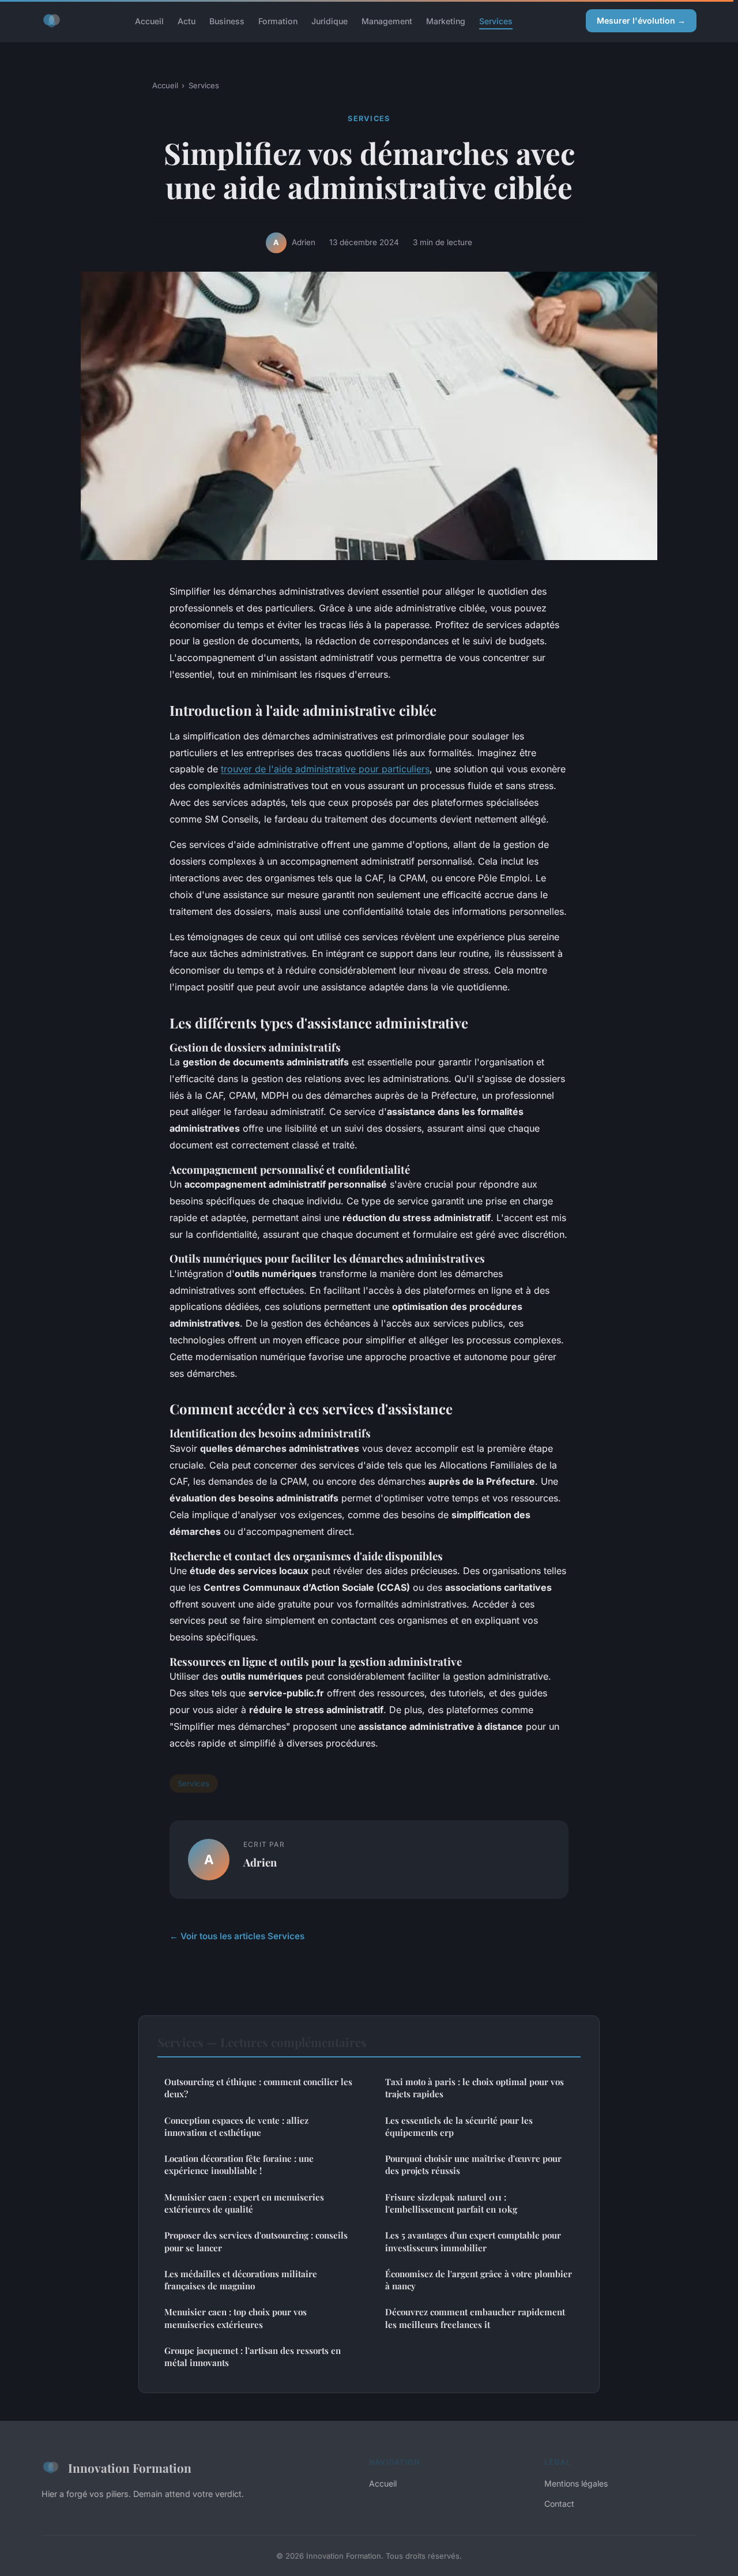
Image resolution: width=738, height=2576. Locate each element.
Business (227, 20)
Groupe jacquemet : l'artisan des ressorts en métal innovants (253, 2357)
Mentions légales (576, 2483)
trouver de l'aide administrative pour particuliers (325, 769)
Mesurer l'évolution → (641, 20)
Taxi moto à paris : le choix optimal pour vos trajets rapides (475, 2088)
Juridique (330, 20)
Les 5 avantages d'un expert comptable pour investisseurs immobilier (473, 2241)
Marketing (446, 20)
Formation (278, 20)
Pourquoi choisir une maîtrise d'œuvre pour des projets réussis (473, 2164)
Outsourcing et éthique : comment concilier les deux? (258, 2088)
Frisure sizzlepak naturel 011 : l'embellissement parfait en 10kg (451, 2203)
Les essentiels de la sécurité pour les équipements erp (459, 2126)
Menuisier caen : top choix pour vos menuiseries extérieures (236, 2318)
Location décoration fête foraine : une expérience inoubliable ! (239, 2164)
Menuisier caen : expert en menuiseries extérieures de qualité (244, 2203)
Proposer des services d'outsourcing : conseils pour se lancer (256, 2241)
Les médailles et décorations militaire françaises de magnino (241, 2280)
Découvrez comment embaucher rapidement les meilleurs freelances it (475, 2318)
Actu (187, 20)
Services (496, 20)
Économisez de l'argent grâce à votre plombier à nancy (479, 2280)
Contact (559, 2504)
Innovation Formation (130, 2468)
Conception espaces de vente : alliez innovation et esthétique (236, 2126)
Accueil (149, 20)
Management (387, 20)
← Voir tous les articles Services (237, 1936)
